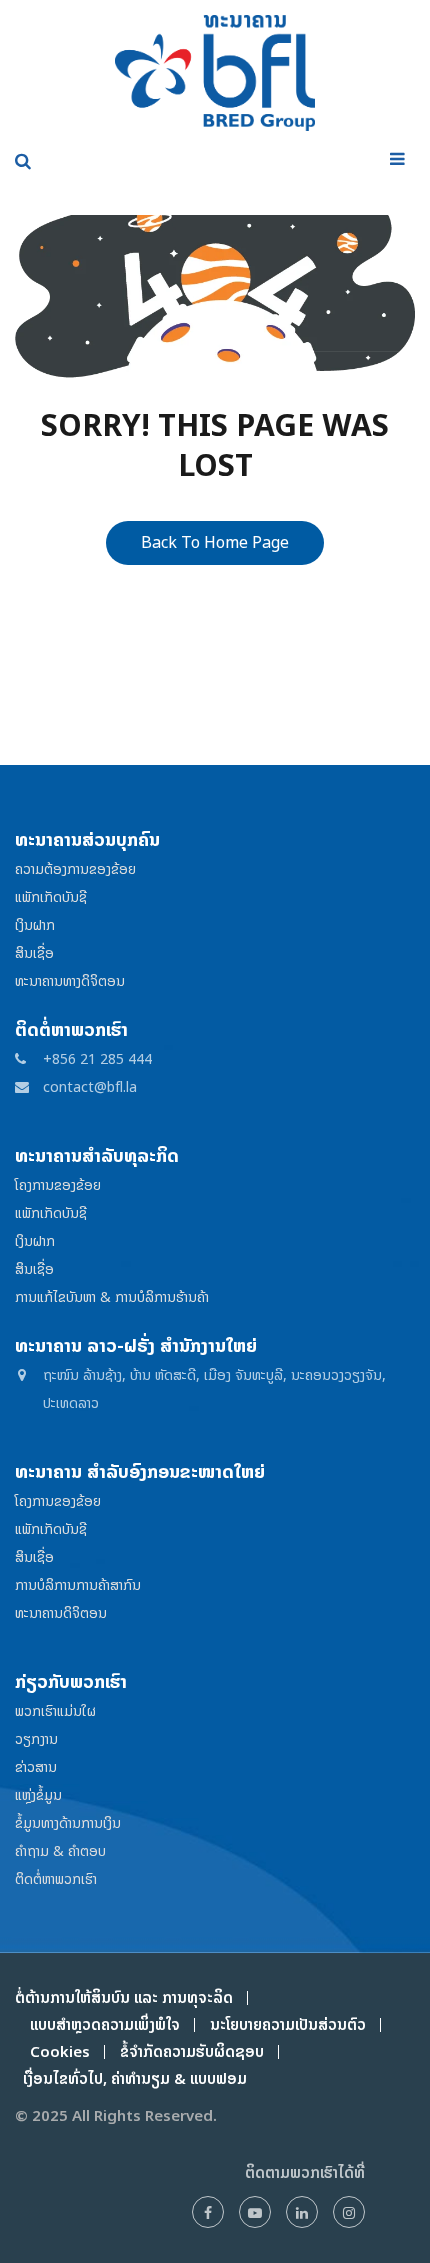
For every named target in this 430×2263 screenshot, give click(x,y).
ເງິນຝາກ (35, 924)
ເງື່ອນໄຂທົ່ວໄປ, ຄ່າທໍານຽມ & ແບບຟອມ (131, 2078)
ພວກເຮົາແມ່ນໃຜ (55, 1710)
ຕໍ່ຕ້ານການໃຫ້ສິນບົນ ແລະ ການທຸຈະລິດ (124, 1997)
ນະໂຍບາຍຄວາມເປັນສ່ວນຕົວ (288, 2024)
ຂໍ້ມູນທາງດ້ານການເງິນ (68, 1822)
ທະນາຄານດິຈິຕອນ (61, 1612)
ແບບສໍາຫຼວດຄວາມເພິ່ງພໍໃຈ (105, 2024)
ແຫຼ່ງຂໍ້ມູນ (38, 1794)
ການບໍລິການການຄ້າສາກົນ (78, 1584)
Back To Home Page (215, 542)
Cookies (60, 2051)
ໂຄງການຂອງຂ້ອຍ (58, 1184)
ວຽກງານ (36, 1738)
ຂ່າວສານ (36, 1766)
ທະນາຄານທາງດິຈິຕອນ (70, 980)
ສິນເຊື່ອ (34, 952)
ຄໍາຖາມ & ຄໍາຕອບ (60, 1850)
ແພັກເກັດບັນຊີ (51, 896)
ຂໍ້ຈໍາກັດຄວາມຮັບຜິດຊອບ (192, 2051)
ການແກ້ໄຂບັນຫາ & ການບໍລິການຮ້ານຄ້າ (112, 1296)
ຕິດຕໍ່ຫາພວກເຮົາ (56, 1878)
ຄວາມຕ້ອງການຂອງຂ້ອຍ (75, 868)
